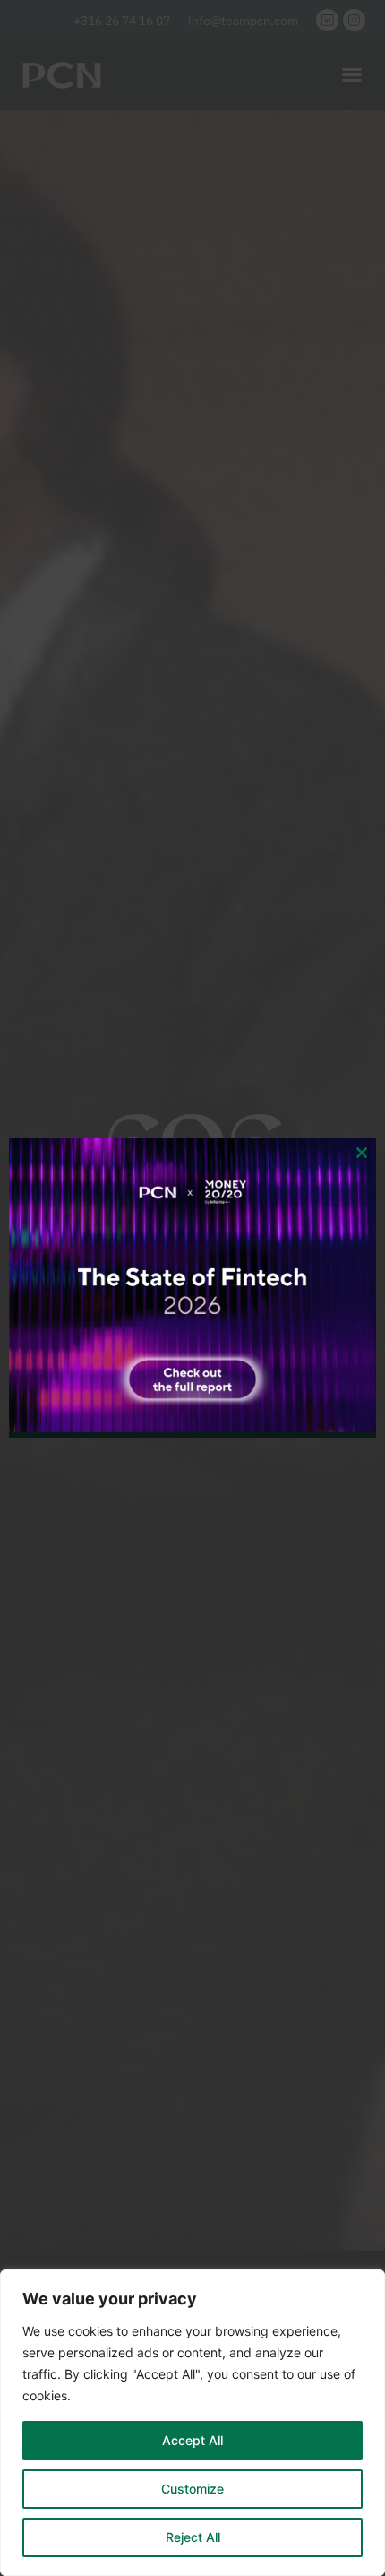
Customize (192, 2489)
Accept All (192, 2440)
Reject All (193, 2537)
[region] (192, 2423)
